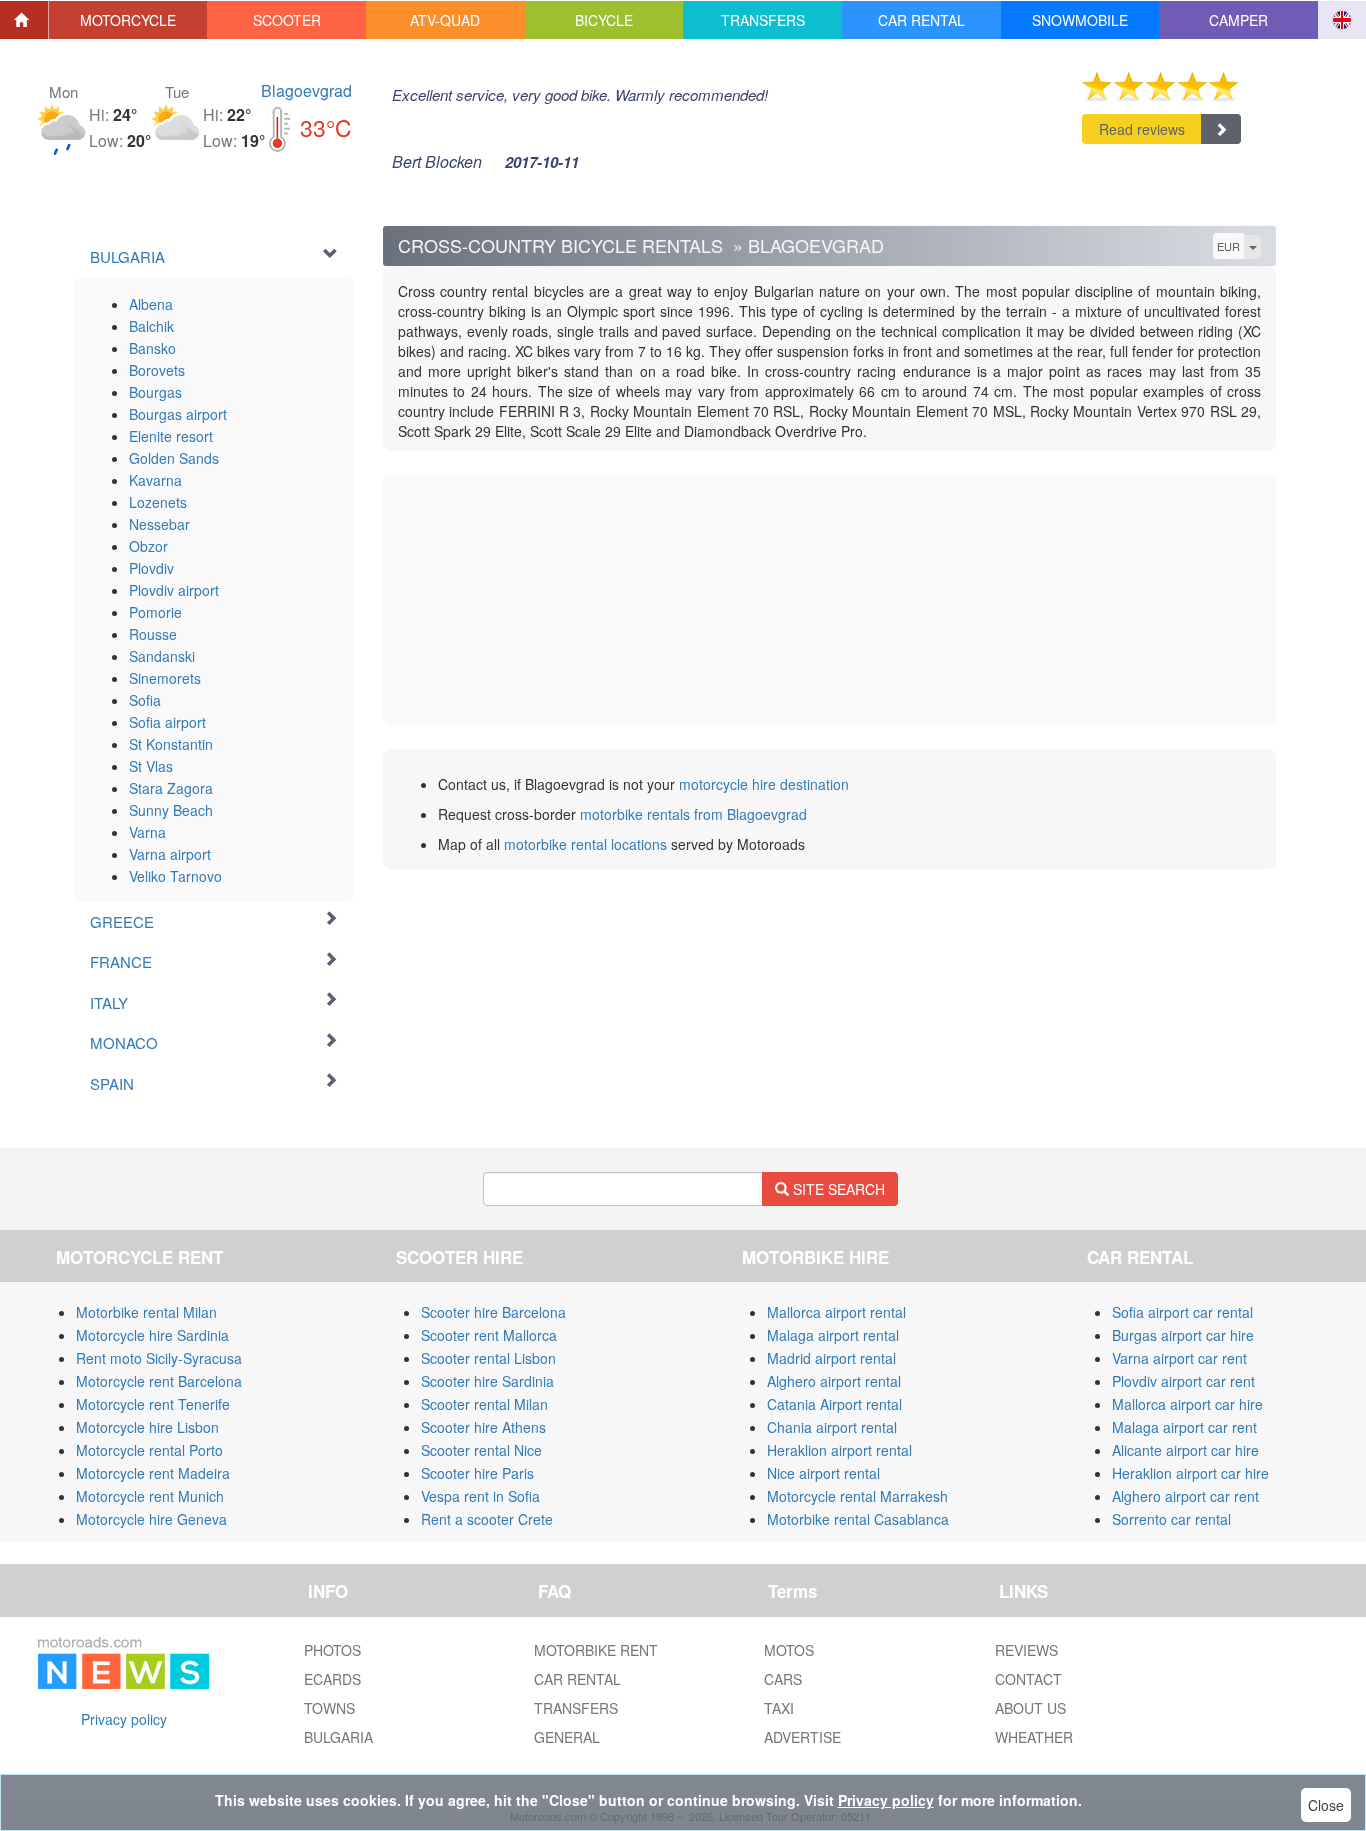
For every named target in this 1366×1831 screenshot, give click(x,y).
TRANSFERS (576, 1708)
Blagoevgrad (306, 90)
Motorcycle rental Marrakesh (857, 1496)
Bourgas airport (178, 414)
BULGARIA (338, 1737)
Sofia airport (167, 722)
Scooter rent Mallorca (489, 1335)
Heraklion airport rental (839, 1450)
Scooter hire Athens (483, 1427)
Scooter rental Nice (481, 1450)
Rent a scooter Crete (487, 1519)
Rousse (153, 634)
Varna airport (170, 854)
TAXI (779, 1708)
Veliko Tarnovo (175, 876)
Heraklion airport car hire (1190, 1473)
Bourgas (155, 392)
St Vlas (151, 766)
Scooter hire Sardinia (487, 1381)
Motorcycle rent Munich (150, 1496)
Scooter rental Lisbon (488, 1358)
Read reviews (1142, 129)
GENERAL (567, 1737)
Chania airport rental (832, 1427)
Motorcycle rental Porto (149, 1450)
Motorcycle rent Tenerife (153, 1404)
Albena (151, 304)
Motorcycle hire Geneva (151, 1519)
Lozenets (158, 502)
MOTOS (789, 1650)
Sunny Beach (171, 810)
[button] (128, 20)
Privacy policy (124, 1719)
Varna (147, 832)
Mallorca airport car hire (1187, 1404)
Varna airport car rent (1179, 1358)
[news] (123, 1659)
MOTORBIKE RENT (596, 1650)
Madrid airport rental (831, 1358)
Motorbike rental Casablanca (858, 1519)
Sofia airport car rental (1182, 1312)
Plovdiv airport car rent (1183, 1381)
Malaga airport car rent (1184, 1427)
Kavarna (155, 480)
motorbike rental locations (585, 844)
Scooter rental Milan (484, 1404)
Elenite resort (171, 436)
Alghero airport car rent (1185, 1496)
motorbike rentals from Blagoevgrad (693, 814)
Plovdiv (151, 568)
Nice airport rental (823, 1473)
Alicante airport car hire (1185, 1450)
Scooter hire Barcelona (493, 1312)
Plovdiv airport (174, 590)
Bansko (152, 348)
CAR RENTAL (577, 1679)
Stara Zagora (171, 788)
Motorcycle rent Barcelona (159, 1381)
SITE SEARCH (837, 1189)
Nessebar (159, 524)
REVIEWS (1026, 1650)
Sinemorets (165, 678)
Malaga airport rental (833, 1335)
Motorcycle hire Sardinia (152, 1335)
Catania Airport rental (834, 1404)
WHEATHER (1034, 1737)
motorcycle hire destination (764, 784)
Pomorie (155, 612)
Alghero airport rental (834, 1381)
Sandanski (162, 656)
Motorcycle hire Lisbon (147, 1427)
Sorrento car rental (1171, 1519)
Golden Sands (174, 458)
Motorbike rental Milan (146, 1312)
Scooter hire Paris (477, 1473)
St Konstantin (171, 744)
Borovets (157, 370)
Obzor (148, 546)
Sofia (145, 700)
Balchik (151, 326)
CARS (783, 1679)
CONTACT (1028, 1679)
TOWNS (329, 1708)
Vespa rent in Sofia (480, 1496)
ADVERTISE (802, 1737)
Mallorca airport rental (836, 1312)
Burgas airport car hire (1183, 1335)
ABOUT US (1030, 1708)
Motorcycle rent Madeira (153, 1473)
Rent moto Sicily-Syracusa (159, 1358)
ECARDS (332, 1679)
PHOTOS (332, 1650)
